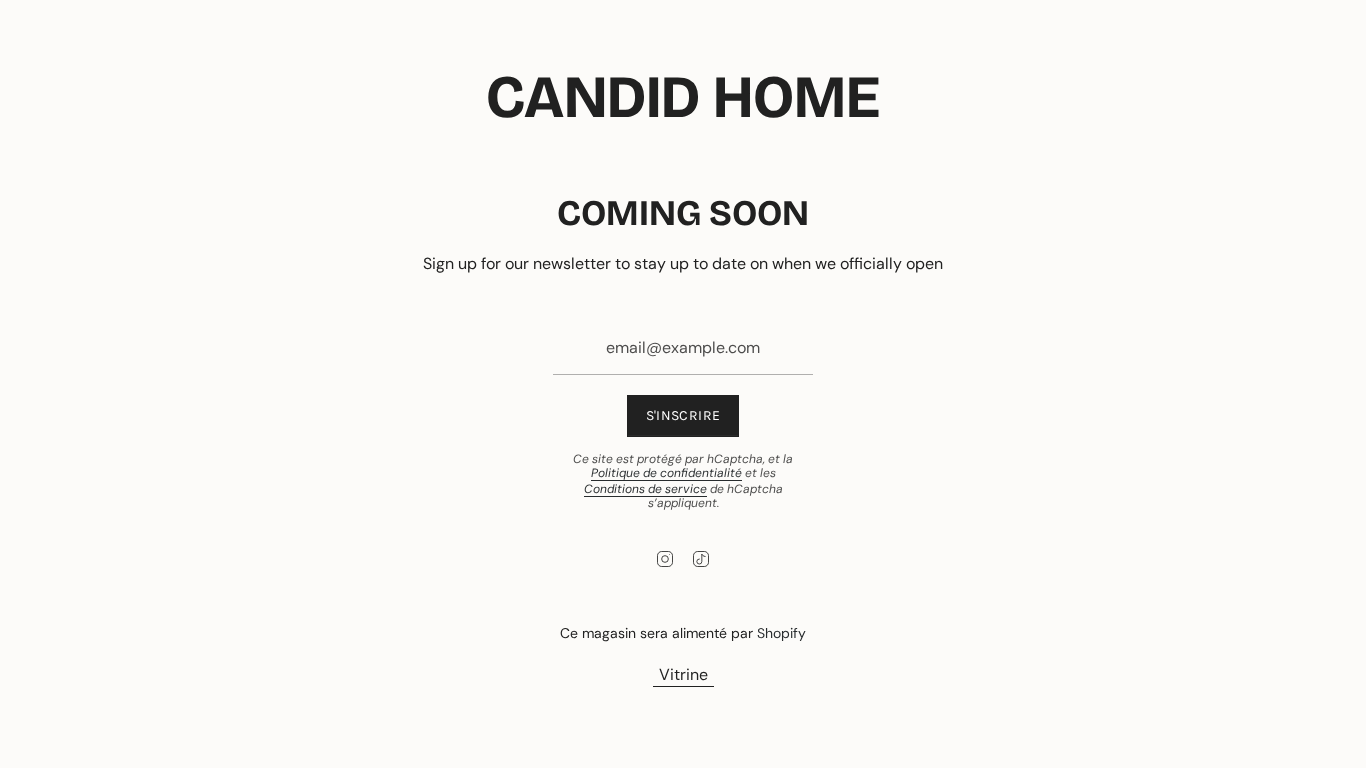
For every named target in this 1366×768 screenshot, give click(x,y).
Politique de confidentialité (666, 473)
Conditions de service (645, 489)
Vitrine (683, 674)
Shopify (781, 633)
